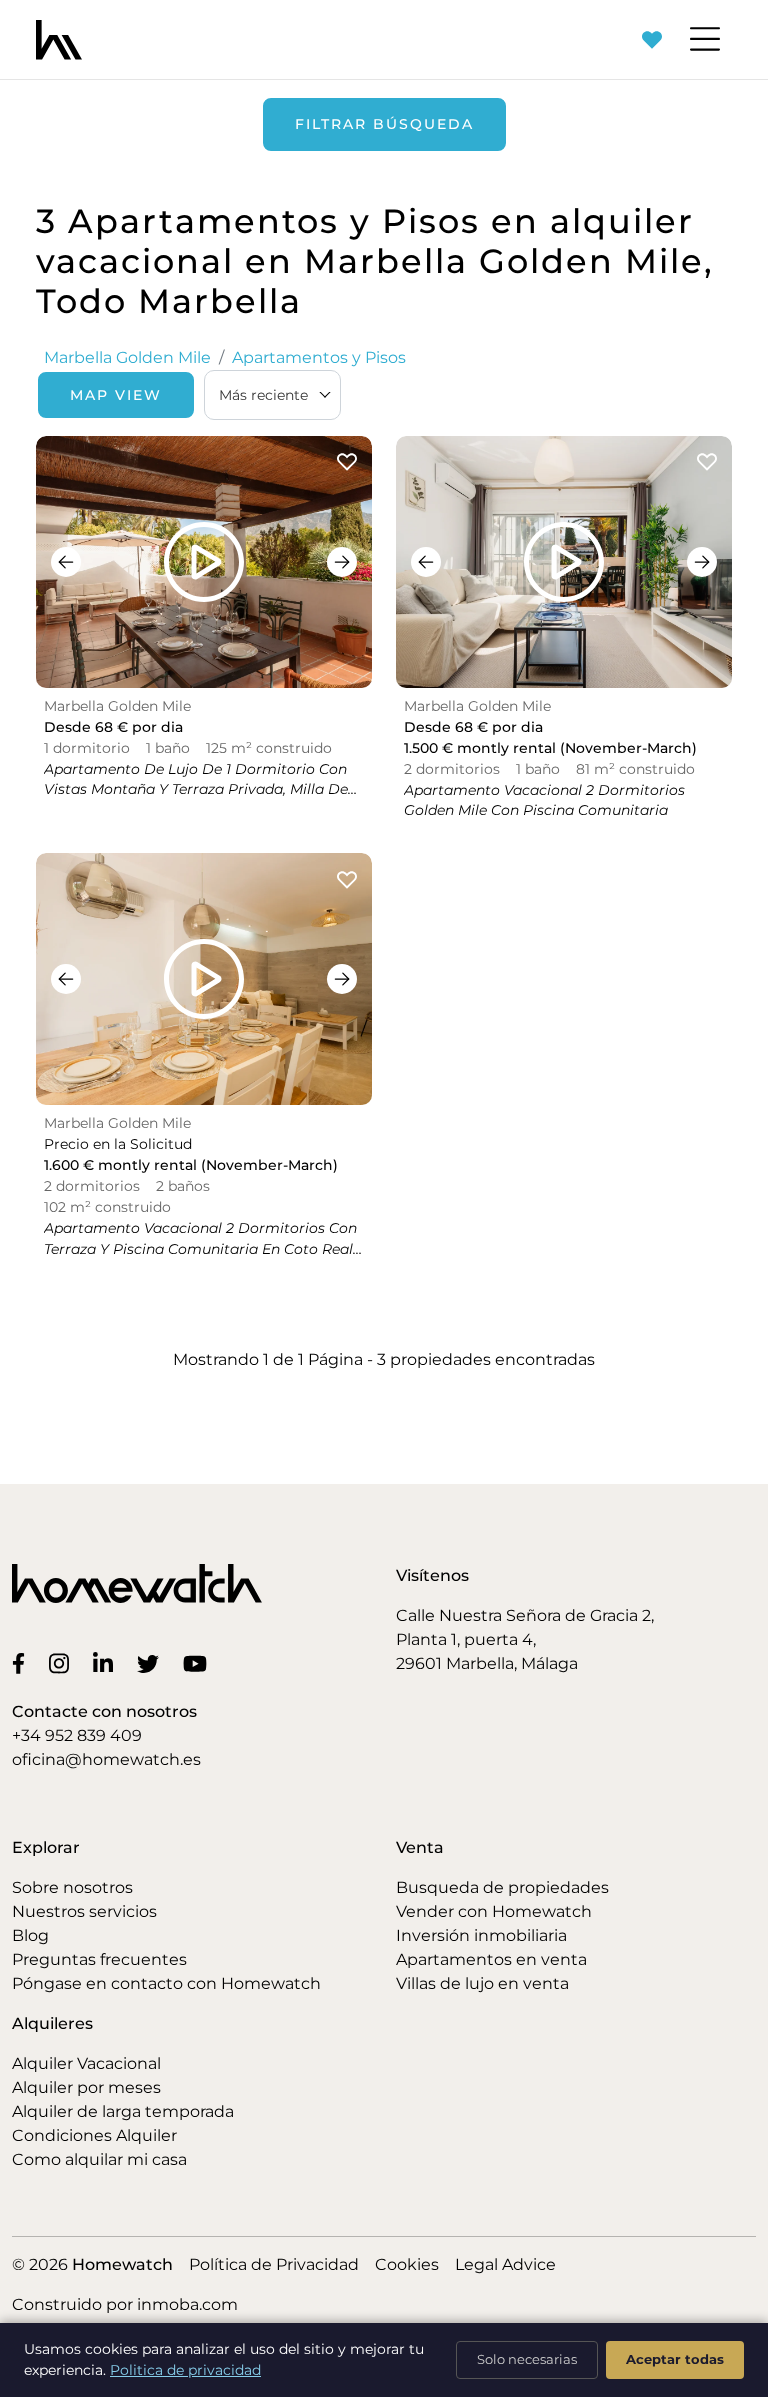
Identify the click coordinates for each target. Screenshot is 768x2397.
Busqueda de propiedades (502, 1887)
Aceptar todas (675, 2359)
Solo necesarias (527, 2359)
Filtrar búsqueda (384, 124)
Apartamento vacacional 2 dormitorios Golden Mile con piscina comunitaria (544, 800)
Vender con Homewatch (494, 1911)
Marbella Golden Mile (127, 357)
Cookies (407, 2264)
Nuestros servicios (84, 1911)
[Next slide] (342, 562)
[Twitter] (152, 1663)
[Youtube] (199, 1663)
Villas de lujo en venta (482, 1983)
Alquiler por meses (86, 2087)
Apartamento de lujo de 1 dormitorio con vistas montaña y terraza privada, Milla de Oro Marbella (196, 790)
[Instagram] (63, 1663)
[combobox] (272, 395)
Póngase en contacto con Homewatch (166, 1983)
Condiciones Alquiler (94, 2135)
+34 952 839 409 (77, 1735)
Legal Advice (505, 2264)
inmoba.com (187, 2304)
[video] (204, 562)
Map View (116, 395)
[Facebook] (22, 1663)
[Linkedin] (107, 1663)
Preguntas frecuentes (99, 1959)
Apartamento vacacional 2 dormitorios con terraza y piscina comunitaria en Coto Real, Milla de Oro (200, 1249)
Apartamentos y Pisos (319, 357)
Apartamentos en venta (491, 1959)
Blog (30, 1935)
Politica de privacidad (185, 2370)
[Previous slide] (66, 562)
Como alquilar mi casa (99, 2159)
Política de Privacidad (274, 2264)
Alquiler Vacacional (86, 2063)
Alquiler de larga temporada (123, 2111)
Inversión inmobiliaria (481, 1935)
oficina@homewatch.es (106, 1759)
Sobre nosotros (72, 1887)
